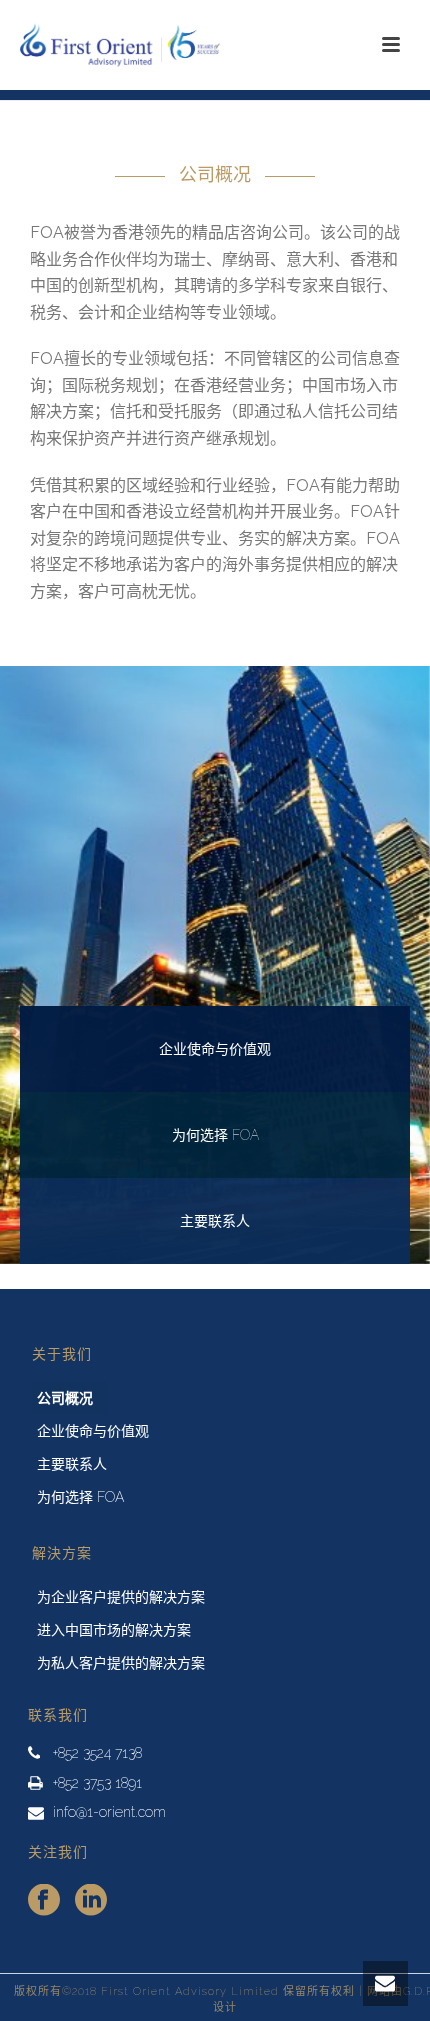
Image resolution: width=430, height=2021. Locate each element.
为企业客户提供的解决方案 (121, 1597)
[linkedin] (91, 1901)
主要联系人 (72, 1464)
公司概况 (65, 1398)
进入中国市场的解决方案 (114, 1630)
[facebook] (44, 1901)
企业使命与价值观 (93, 1431)
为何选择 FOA (80, 1497)
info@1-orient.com (109, 1812)
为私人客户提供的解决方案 (121, 1663)
